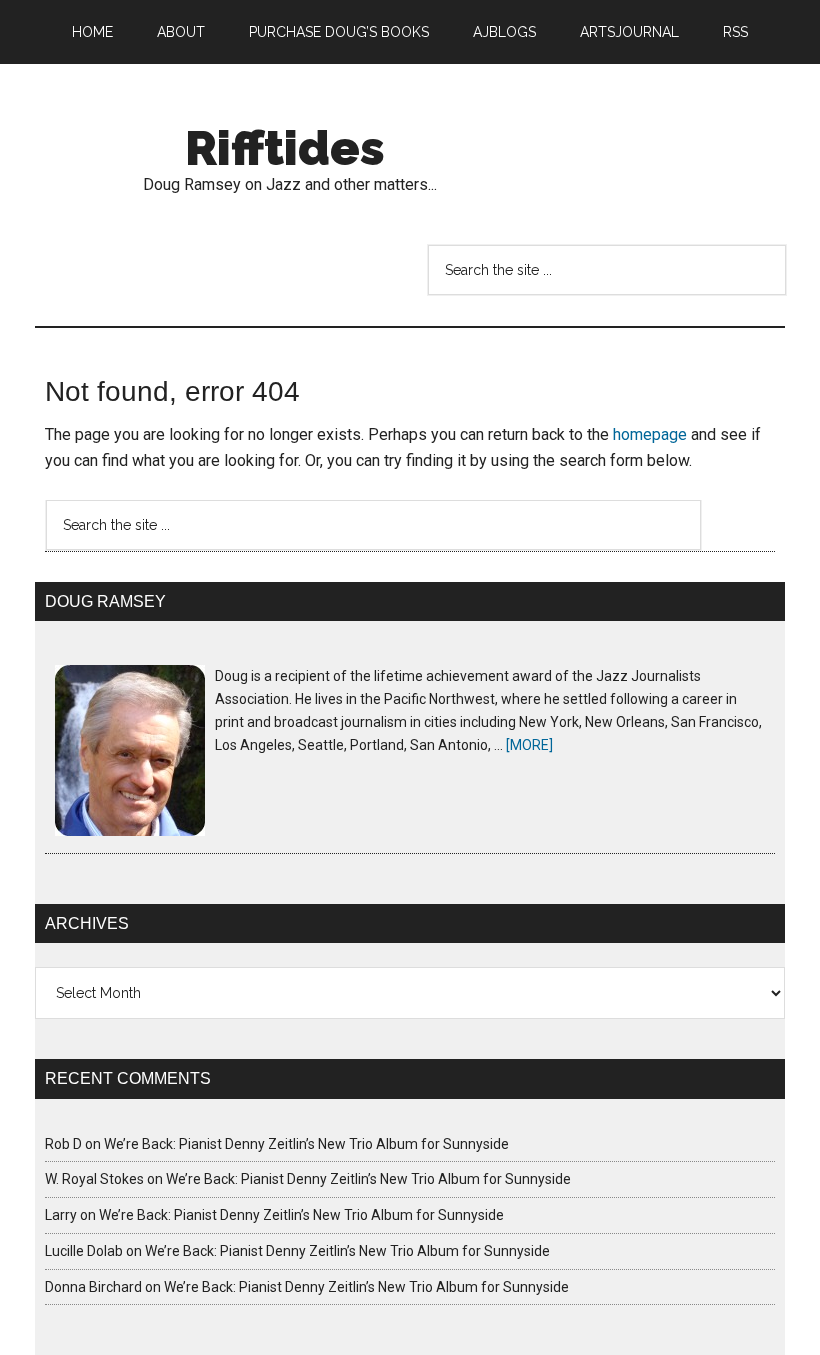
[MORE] (529, 745)
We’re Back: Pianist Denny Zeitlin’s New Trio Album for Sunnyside (306, 1144)
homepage (650, 434)
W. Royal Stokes (94, 1179)
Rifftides (285, 148)
